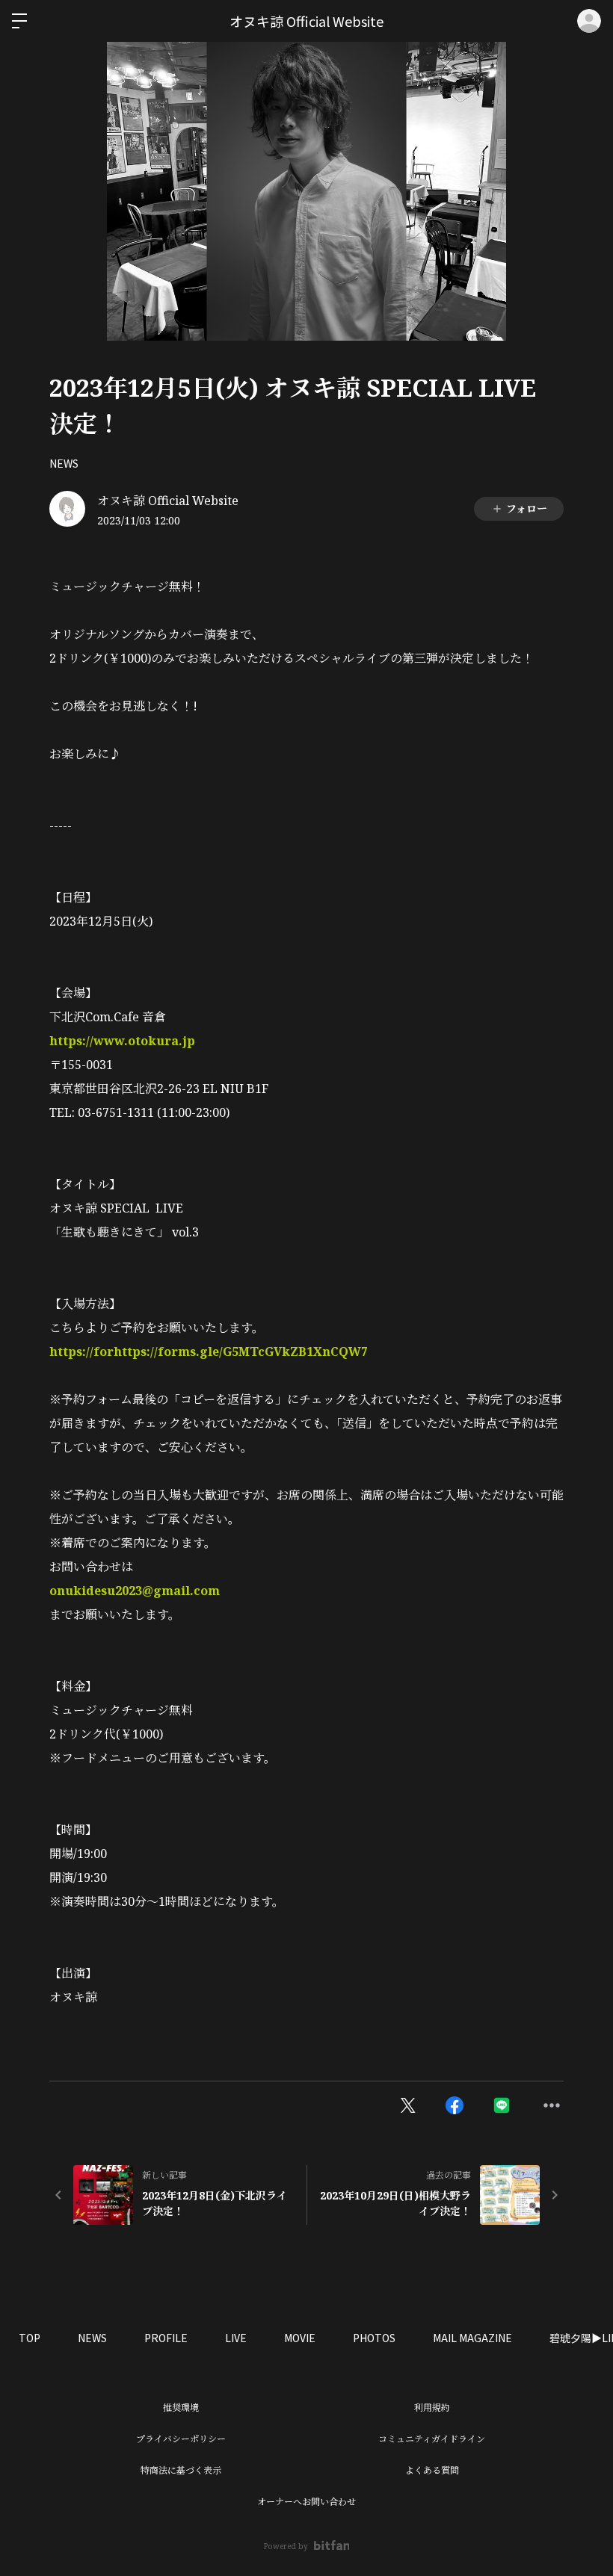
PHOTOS (374, 2338)
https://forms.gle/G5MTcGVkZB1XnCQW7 (241, 1352)
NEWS (64, 463)
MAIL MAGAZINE (472, 2338)
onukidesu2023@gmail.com (135, 1591)
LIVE (236, 2338)
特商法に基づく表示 (181, 2470)
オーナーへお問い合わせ (306, 2502)
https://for (81, 1352)
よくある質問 (432, 2470)
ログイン (589, 21)
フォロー (527, 508)
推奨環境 (181, 2408)
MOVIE (300, 2338)
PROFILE (166, 2338)
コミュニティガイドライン (432, 2439)
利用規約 (432, 2408)
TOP (30, 2338)
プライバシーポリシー (181, 2439)
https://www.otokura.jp (122, 1041)
